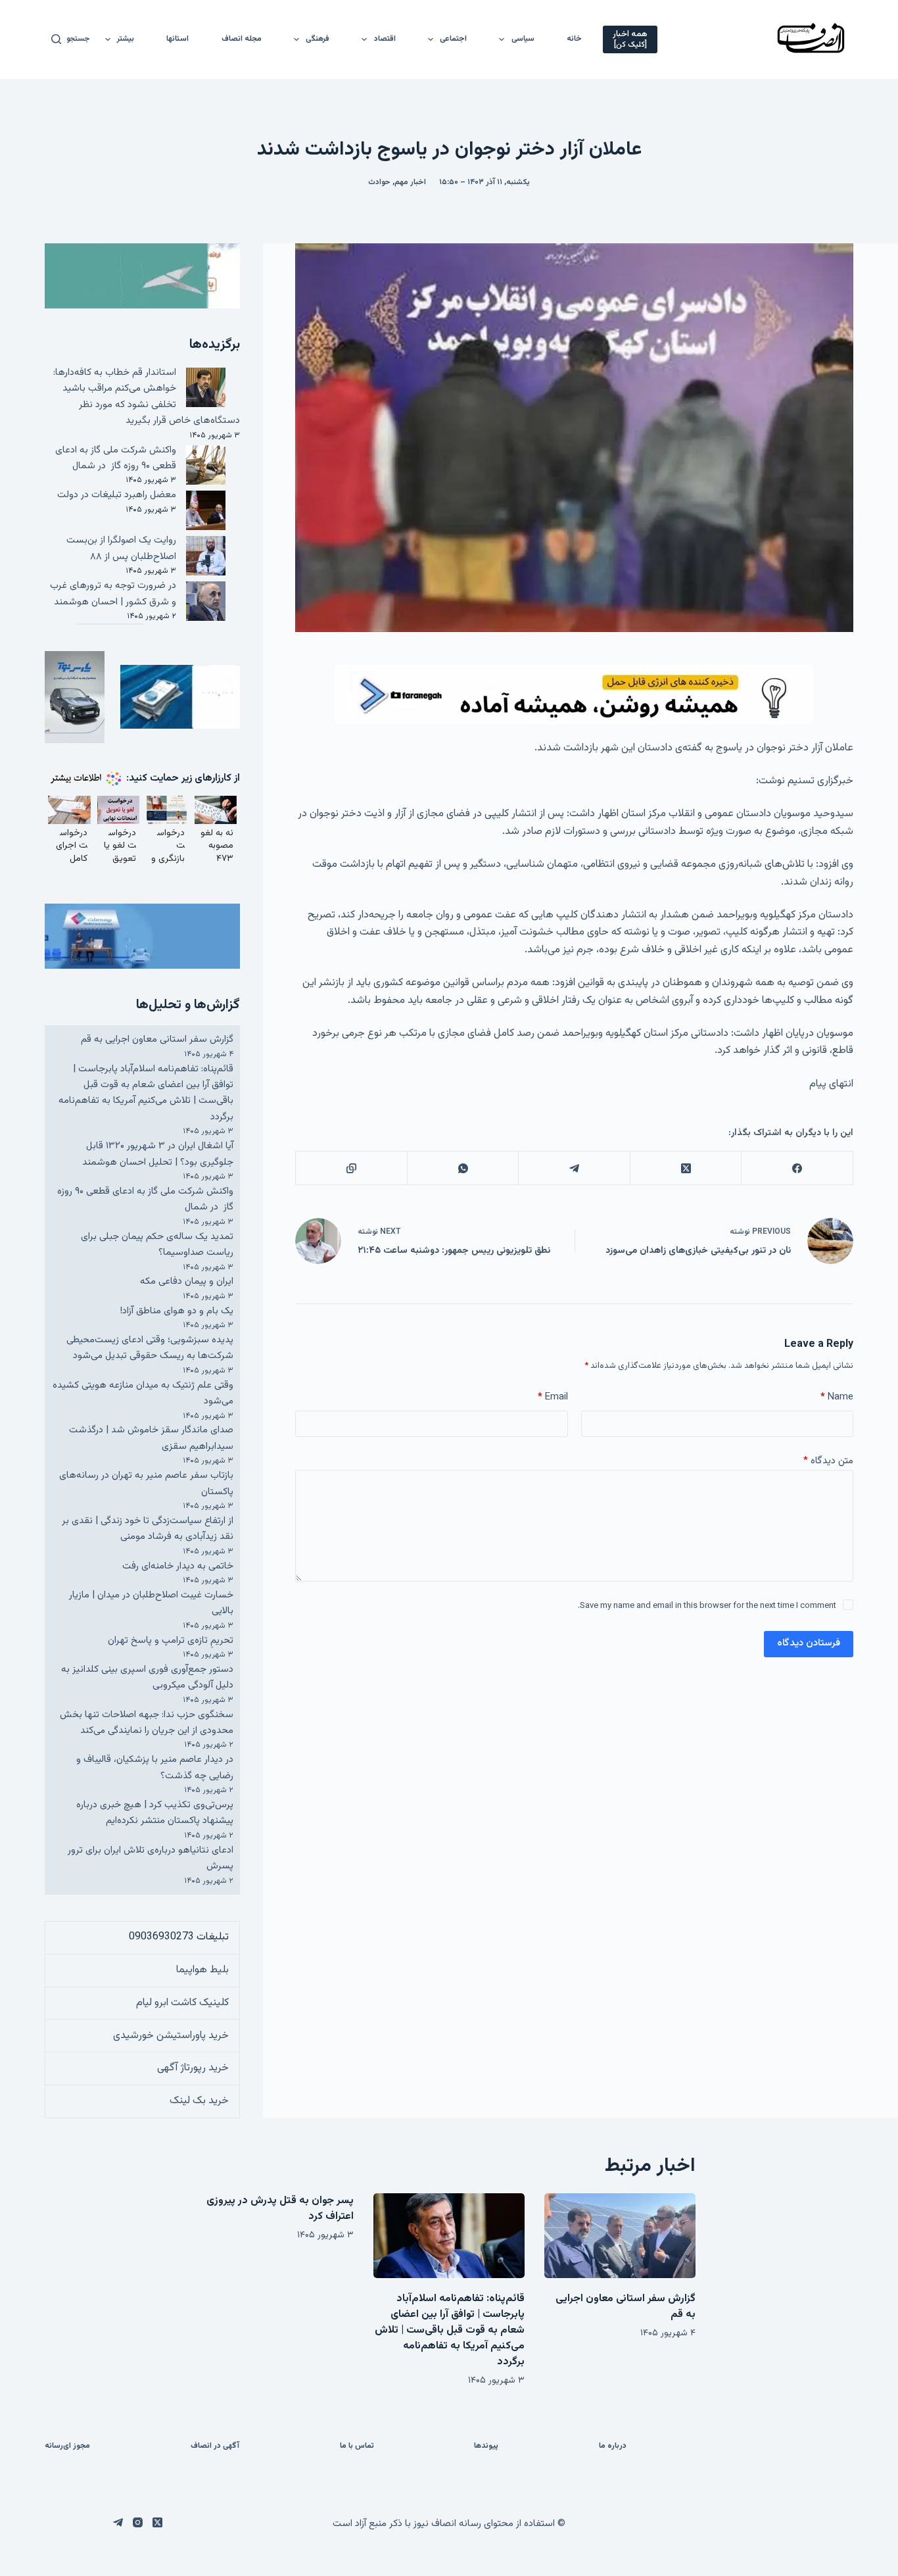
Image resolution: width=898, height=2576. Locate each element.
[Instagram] (138, 2522)
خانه (574, 39)
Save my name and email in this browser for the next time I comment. (707, 1606)
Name (837, 1397)
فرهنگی (318, 39)
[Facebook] (796, 1168)
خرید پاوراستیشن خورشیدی (171, 2036)
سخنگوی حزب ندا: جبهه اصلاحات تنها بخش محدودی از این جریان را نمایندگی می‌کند (147, 1723)
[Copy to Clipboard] (351, 1168)
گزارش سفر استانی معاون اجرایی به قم (157, 1039)
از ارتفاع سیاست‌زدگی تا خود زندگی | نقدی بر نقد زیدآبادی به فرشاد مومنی (148, 1529)
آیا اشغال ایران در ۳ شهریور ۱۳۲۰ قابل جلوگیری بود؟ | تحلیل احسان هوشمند (158, 1154)
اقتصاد (385, 39)
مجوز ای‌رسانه (67, 2446)
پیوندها (486, 2446)
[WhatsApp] (462, 1168)
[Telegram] (574, 1168)
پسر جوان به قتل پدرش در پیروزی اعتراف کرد (280, 2209)
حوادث (379, 182)
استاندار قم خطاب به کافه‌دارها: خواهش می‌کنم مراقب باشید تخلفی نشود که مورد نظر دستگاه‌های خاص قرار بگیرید (147, 397)
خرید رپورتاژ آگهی (193, 2068)
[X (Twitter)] (685, 1168)
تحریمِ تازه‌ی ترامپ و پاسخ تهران (171, 1640)
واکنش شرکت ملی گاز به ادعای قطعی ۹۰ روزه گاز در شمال (116, 458)
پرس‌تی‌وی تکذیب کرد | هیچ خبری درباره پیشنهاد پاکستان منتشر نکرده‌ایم (155, 1813)
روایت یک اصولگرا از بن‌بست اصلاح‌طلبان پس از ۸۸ (121, 548)
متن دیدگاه (828, 1461)
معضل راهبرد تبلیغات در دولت (117, 495)
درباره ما (613, 2446)
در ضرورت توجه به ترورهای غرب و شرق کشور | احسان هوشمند (113, 594)
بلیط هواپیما (202, 1970)
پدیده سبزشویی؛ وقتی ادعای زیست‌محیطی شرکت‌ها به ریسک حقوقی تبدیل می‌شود (150, 1348)
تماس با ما (357, 2446)
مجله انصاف (242, 39)
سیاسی (523, 39)
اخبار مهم (410, 182)
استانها (177, 39)
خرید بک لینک (199, 2101)
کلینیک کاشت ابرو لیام (182, 2003)
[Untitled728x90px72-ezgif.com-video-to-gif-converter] (575, 695)
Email (553, 1397)
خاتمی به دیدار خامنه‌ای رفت (178, 1566)
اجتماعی (453, 39)
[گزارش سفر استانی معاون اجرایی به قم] (620, 2236)
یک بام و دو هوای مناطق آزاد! (177, 1311)
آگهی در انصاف (215, 2446)
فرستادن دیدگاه (809, 1643)
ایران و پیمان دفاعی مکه (187, 1281)
